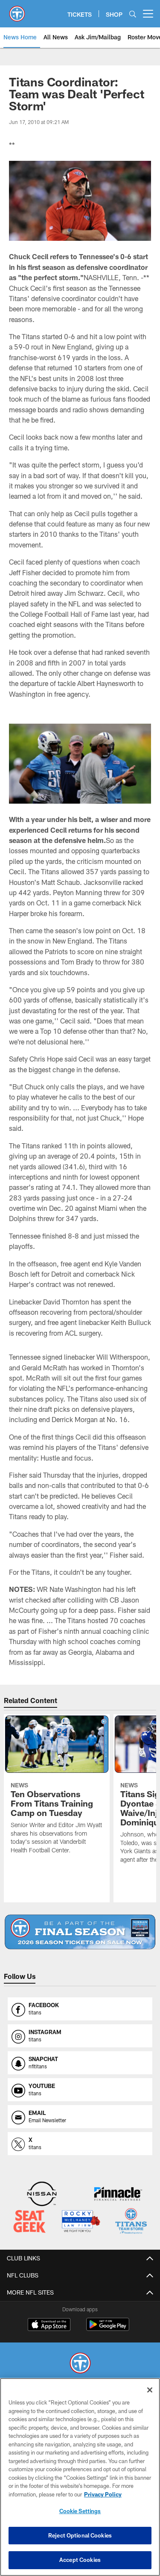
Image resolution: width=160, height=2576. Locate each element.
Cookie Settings (80, 2511)
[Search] (133, 14)
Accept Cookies (80, 2560)
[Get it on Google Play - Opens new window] (108, 2329)
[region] (80, 2477)
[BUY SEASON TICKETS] (80, 1932)
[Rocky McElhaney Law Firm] (81, 2222)
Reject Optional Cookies (80, 2535)
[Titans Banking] (118, 2195)
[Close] (150, 2390)
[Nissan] (42, 2195)
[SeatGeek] (29, 2222)
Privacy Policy (103, 2494)
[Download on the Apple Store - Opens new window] (49, 2325)
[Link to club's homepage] (17, 10)
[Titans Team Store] (131, 2222)
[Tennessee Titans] (80, 2364)
